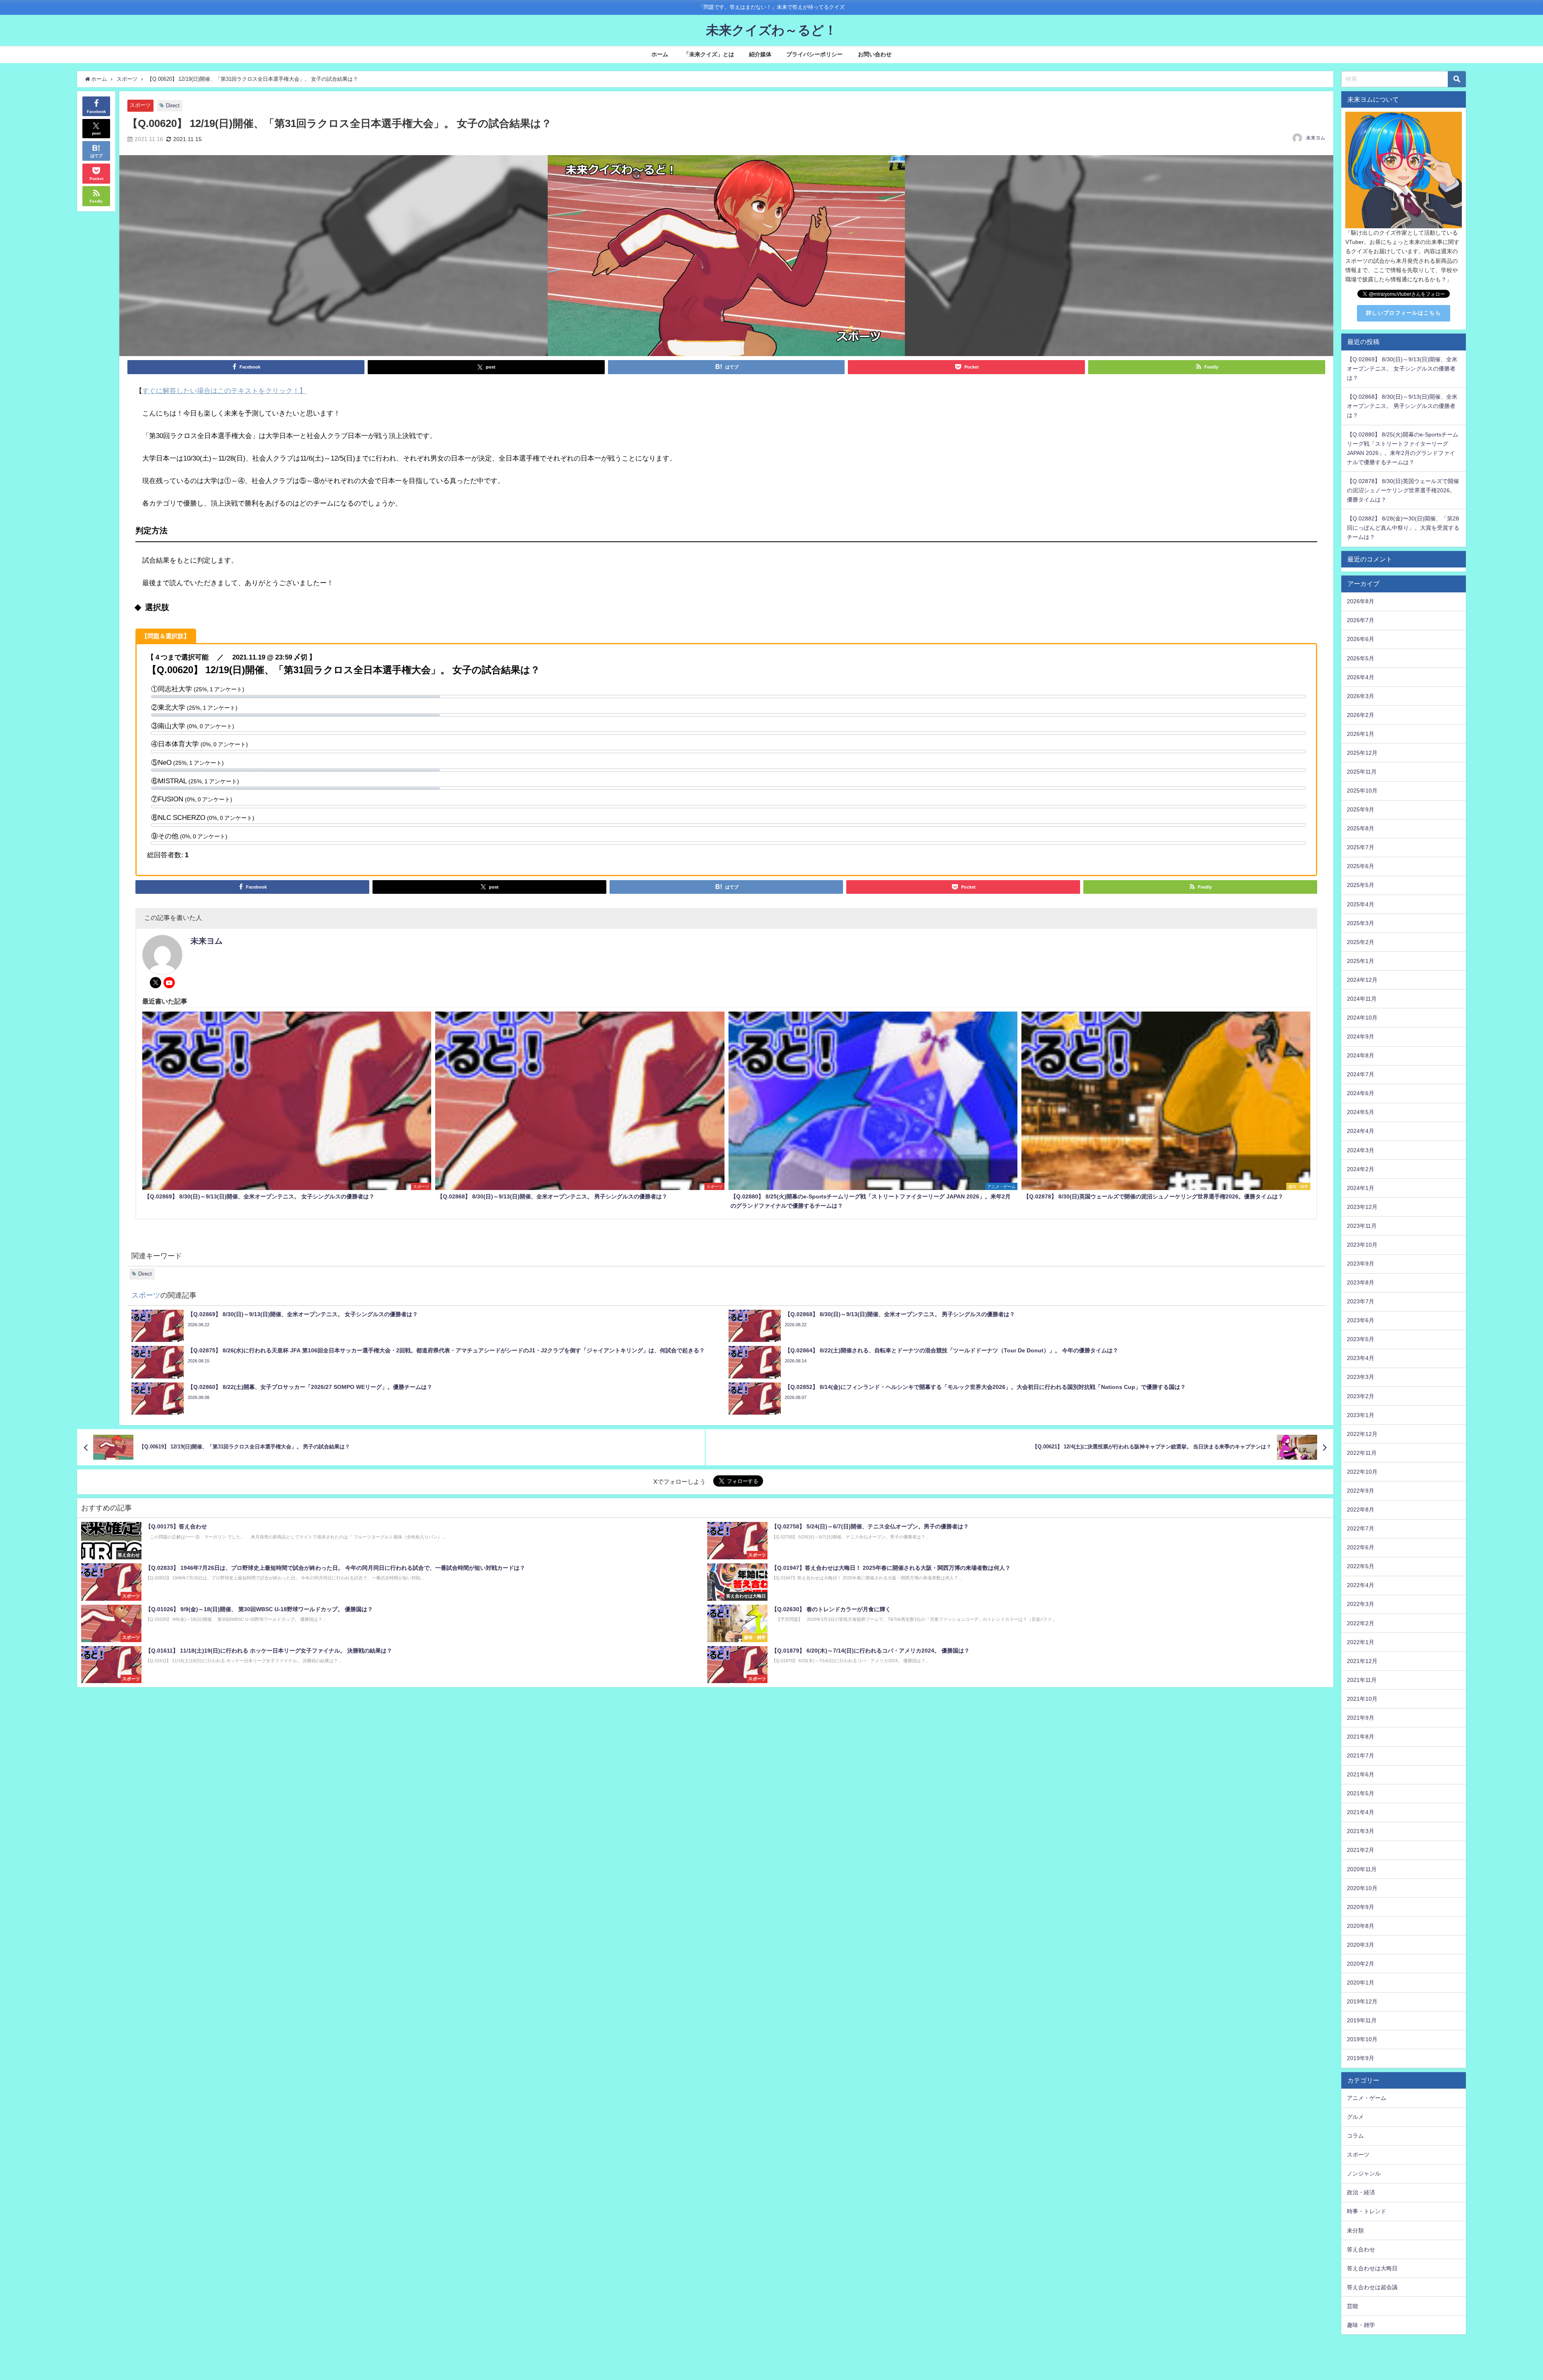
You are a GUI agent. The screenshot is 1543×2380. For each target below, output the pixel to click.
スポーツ (140, 105)
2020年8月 (1361, 1926)
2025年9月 (1361, 809)
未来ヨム (1316, 138)
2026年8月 (1361, 601)
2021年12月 (1362, 1661)
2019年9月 (1361, 2058)
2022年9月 (1361, 1491)
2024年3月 (1361, 1150)
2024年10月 (1362, 1018)
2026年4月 (1361, 677)
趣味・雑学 (1361, 2325)
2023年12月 (1362, 1207)
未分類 (1355, 2230)
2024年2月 (1361, 1169)
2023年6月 (1361, 1320)
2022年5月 (1361, 1566)
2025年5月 (1361, 885)
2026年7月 (1361, 620)
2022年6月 (1361, 1547)
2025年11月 (1362, 772)
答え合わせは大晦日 (1372, 2268)
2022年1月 (1361, 1642)
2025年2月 (1361, 942)
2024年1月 (1361, 1188)
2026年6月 (1361, 639)
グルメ (1355, 2117)
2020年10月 (1362, 1888)
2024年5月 (1361, 1112)
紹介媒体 (760, 54)
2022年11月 (1362, 1453)
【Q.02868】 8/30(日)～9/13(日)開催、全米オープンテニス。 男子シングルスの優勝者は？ (1402, 406)
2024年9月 (1361, 1036)
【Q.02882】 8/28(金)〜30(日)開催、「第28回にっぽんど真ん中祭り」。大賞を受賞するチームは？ (1403, 528)
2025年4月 (1361, 904)
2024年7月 (1361, 1074)
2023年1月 (1361, 1415)
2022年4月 (1361, 1585)
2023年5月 (1361, 1339)
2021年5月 (1361, 1793)
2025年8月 (1361, 828)
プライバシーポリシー (814, 54)
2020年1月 (1361, 1983)
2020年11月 (1362, 1869)
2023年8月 (1361, 1282)
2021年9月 (1361, 1718)
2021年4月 (1361, 1812)
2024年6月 (1361, 1093)
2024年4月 (1361, 1131)
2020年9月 (1361, 1907)
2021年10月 (1362, 1699)
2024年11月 (1362, 999)
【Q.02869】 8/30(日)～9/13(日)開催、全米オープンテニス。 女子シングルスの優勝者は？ (1402, 369)
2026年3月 (1361, 696)
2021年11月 (1362, 1680)
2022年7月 (1361, 1528)
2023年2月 (1361, 1396)
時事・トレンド (1367, 2211)
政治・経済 (1361, 2192)
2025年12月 (1362, 753)
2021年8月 (1361, 1737)
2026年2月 (1361, 715)
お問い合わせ (875, 54)
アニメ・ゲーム (1367, 2098)
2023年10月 (1362, 1245)
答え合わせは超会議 (1372, 2287)
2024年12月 (1362, 980)
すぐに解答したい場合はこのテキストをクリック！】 (224, 390)
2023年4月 (1361, 1358)
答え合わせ (1361, 2249)
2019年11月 (1362, 2020)
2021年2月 (1361, 1850)
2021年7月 (1361, 1755)
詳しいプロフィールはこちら (1404, 313)
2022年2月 (1361, 1623)
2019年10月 (1362, 2039)
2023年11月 (1362, 1226)
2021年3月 (1361, 1831)
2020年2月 (1361, 1964)
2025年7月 (1361, 847)
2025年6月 (1361, 866)
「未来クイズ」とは (709, 54)
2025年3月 (1361, 923)
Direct (173, 105)
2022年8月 (1361, 1510)
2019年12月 (1362, 2001)
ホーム (660, 54)
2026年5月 (1361, 658)
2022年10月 (1362, 1472)
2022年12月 (1362, 1434)
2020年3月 (1361, 1945)
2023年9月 (1361, 1264)
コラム (1355, 2136)
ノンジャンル (1364, 2173)
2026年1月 (1361, 734)
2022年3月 (1361, 1604)
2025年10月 (1362, 791)
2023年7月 (1361, 1301)
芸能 (1353, 2306)
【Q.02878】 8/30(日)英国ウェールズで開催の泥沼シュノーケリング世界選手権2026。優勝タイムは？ (1403, 490)
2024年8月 (1361, 1055)
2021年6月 (1361, 1774)
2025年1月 (1361, 961)
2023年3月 (1361, 1377)
